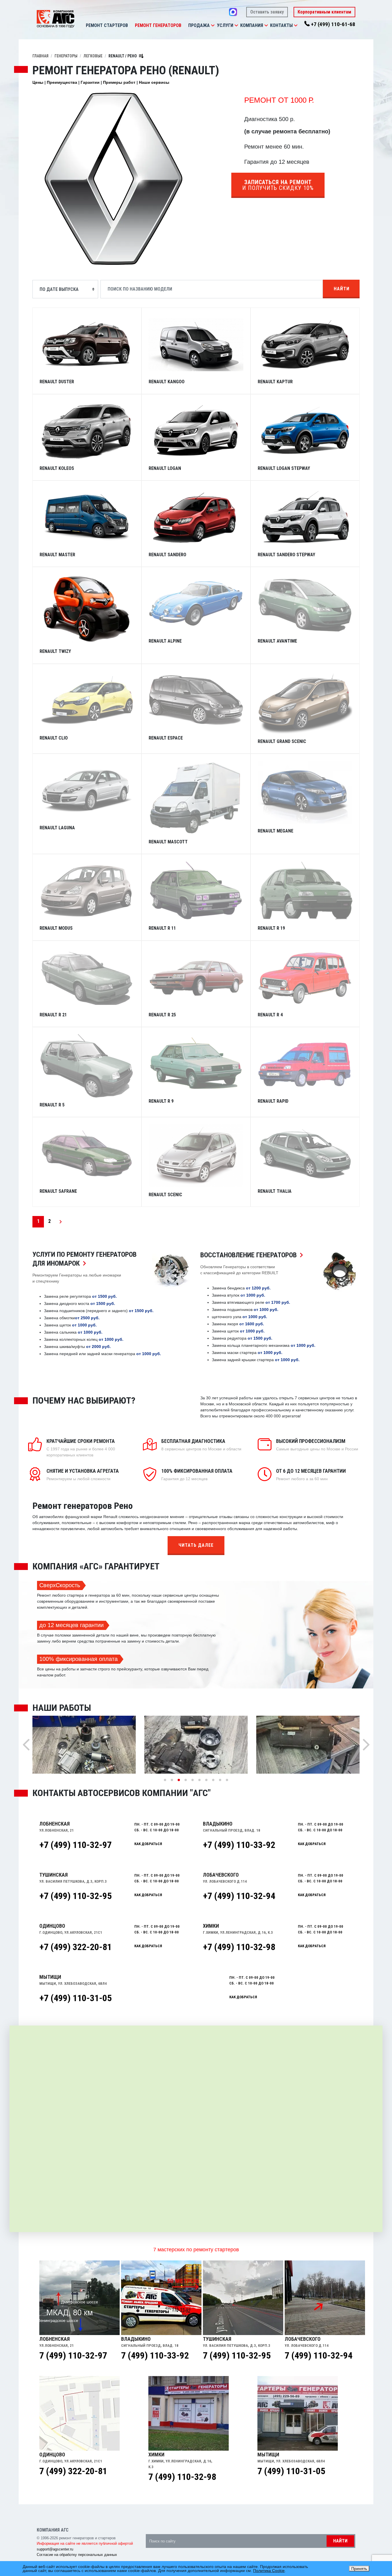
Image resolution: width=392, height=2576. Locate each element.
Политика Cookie (269, 2571)
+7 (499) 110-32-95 (75, 1896)
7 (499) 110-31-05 (291, 2471)
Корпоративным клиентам (324, 12)
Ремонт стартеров (107, 25)
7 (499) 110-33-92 (155, 2355)
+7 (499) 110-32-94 (239, 1896)
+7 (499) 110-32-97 (75, 1845)
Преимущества (62, 82)
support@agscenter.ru (55, 2549)
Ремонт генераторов (158, 25)
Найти (342, 289)
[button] (213, 26)
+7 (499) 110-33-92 (239, 1845)
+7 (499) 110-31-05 (75, 1998)
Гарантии (90, 82)
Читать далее (196, 1545)
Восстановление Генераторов (253, 1255)
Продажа (199, 25)
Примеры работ (119, 82)
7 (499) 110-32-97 (73, 2355)
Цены (38, 82)
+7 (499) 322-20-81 (75, 1947)
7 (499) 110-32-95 (237, 2355)
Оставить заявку (267, 12)
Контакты (281, 25)
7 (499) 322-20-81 (73, 2471)
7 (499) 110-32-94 (319, 2355)
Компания (252, 25)
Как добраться (148, 1844)
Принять (359, 2569)
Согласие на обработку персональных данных (77, 2555)
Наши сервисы (154, 82)
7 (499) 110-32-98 (182, 2477)
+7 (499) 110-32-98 (239, 1947)
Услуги (225, 25)
